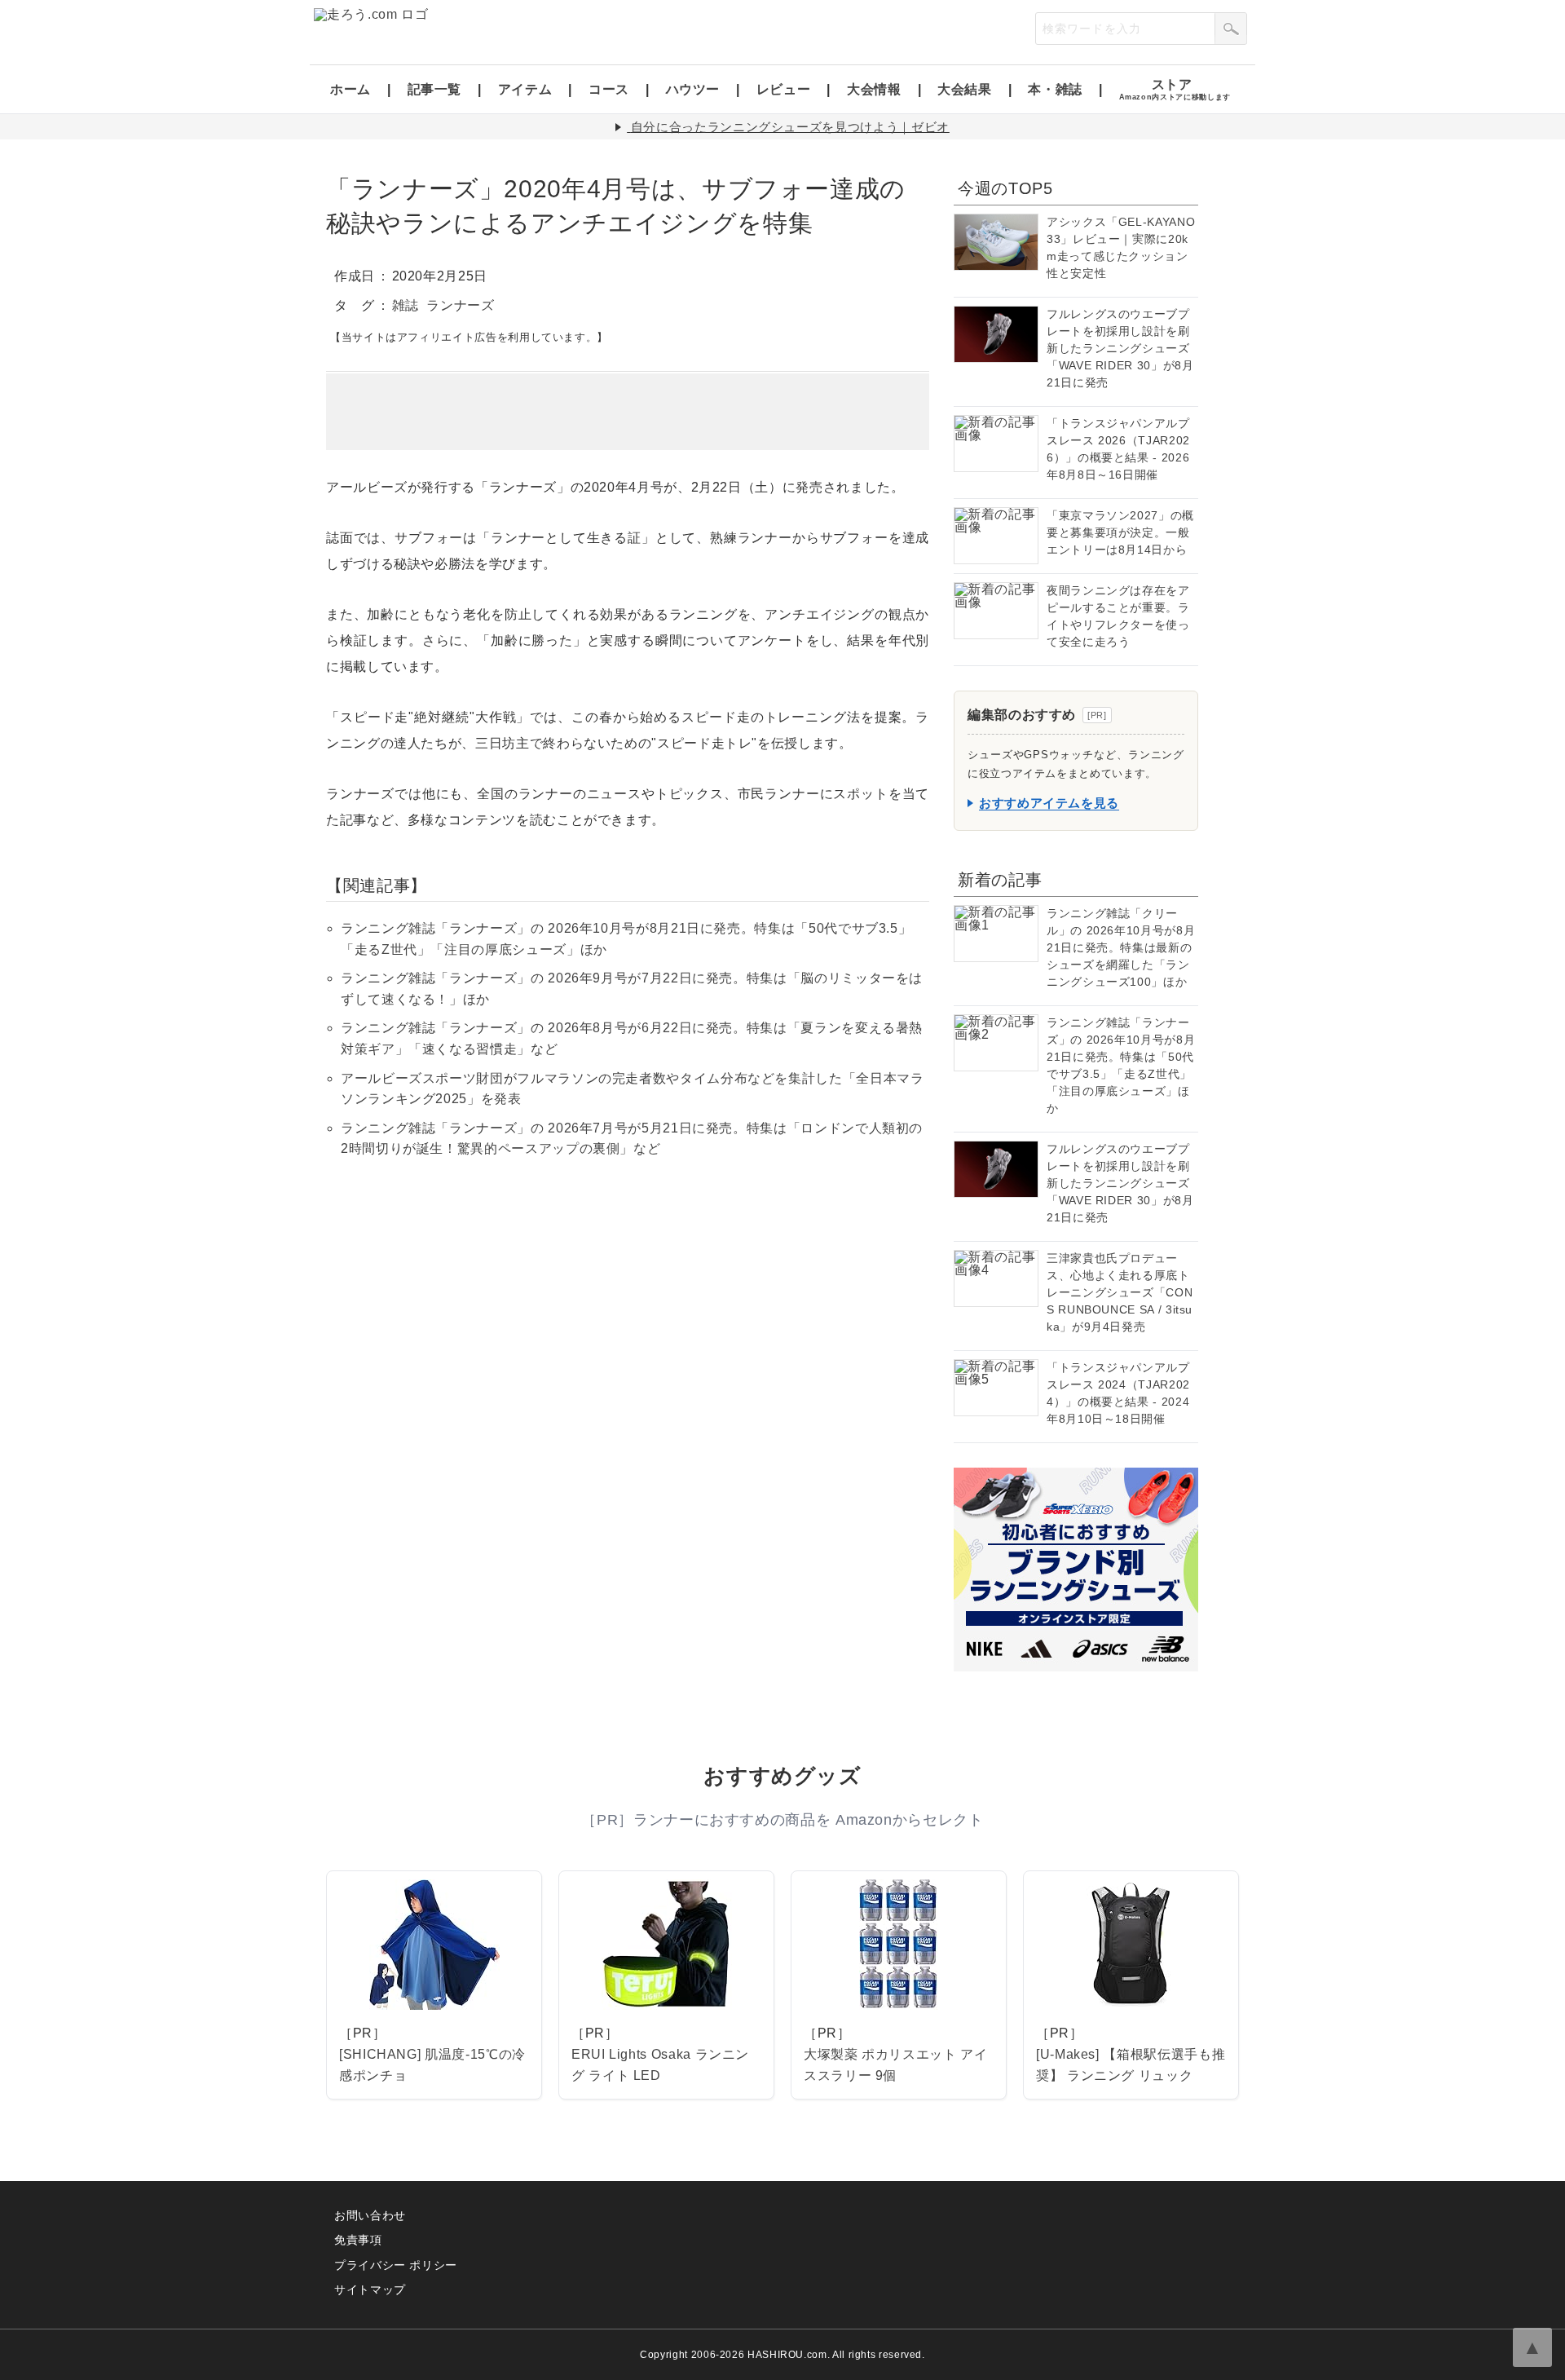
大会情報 (874, 89)
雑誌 (406, 305)
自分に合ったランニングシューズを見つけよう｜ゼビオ (790, 127)
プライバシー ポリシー (396, 2265)
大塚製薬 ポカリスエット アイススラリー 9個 (896, 2065)
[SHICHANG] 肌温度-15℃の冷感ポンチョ (432, 2065)
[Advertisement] (628, 412)
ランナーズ (460, 305)
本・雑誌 (1055, 89)
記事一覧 (435, 89)
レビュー (784, 89)
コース (609, 89)
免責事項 (358, 2240)
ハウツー (693, 89)
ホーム (350, 89)
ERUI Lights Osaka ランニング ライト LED (660, 2065)
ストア (1175, 89)
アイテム (525, 89)
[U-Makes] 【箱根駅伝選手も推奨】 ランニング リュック (1131, 2065)
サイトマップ (370, 2289)
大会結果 (965, 89)
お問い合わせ (370, 2215)
